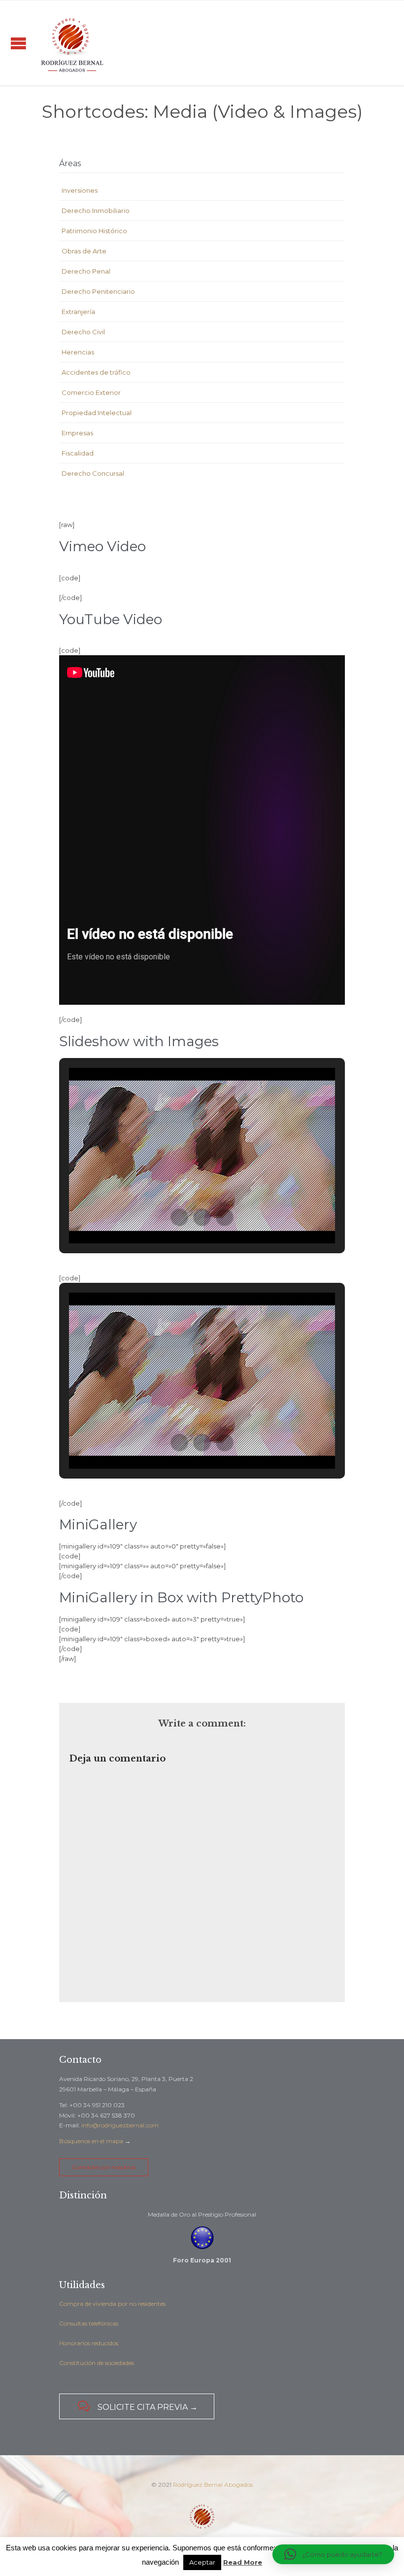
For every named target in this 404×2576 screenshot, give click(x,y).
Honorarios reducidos (89, 2343)
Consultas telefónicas (89, 2323)
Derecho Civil (83, 332)
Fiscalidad (78, 453)
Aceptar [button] (202, 2562)
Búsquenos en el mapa (91, 2141)
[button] (179, 1217)
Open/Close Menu (18, 43)
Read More (243, 2562)
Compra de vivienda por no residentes (112, 2304)
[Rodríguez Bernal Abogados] (72, 43)
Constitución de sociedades (97, 2363)
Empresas (77, 433)
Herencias (78, 352)
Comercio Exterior (91, 392)
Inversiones (80, 190)
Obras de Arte (84, 251)
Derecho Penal (86, 271)
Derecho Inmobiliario (96, 211)
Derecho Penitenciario (98, 291)
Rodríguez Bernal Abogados (213, 2485)
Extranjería (78, 312)
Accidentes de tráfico (96, 372)
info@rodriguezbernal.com (120, 2125)
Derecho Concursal (93, 473)
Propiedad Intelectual (97, 413)
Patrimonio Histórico (94, 231)
